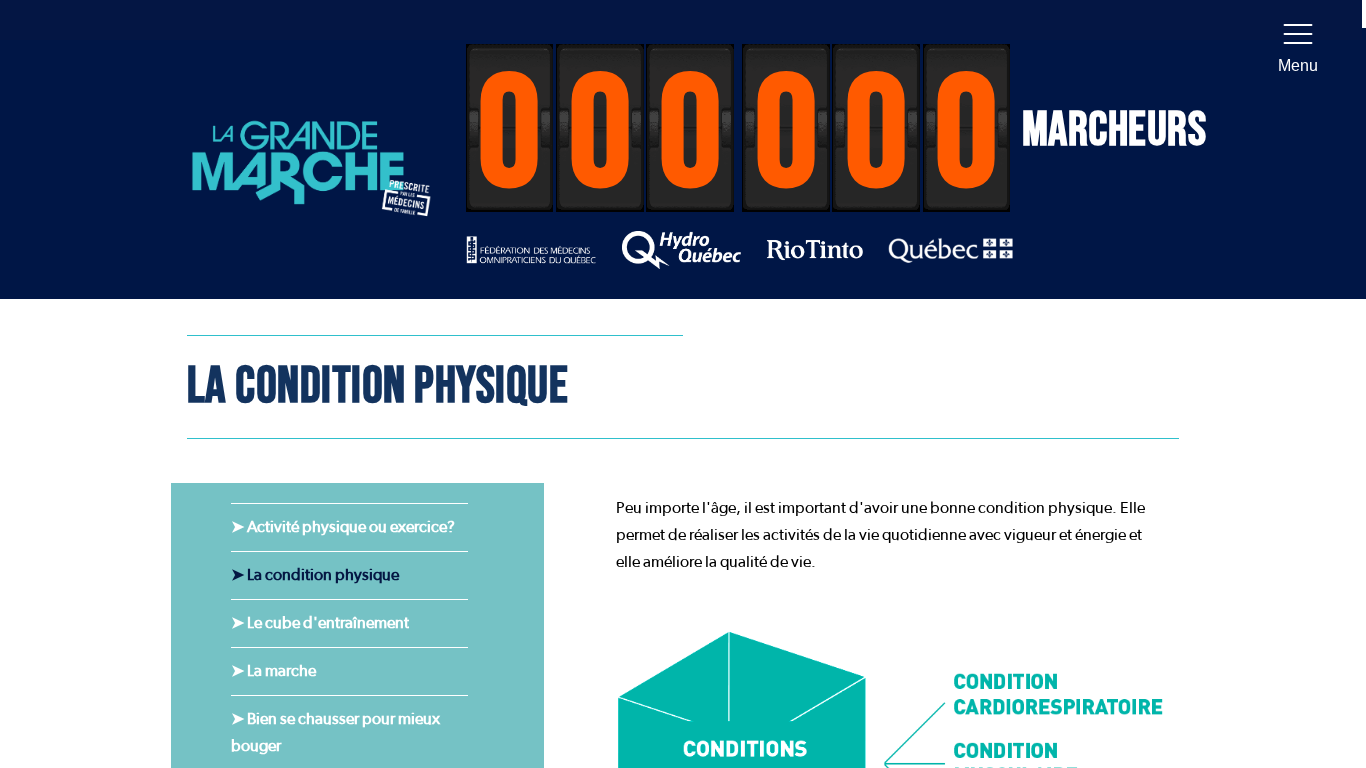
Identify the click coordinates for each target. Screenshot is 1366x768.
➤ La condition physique (315, 575)
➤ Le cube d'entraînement (320, 623)
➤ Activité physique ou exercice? (343, 527)
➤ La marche (273, 671)
